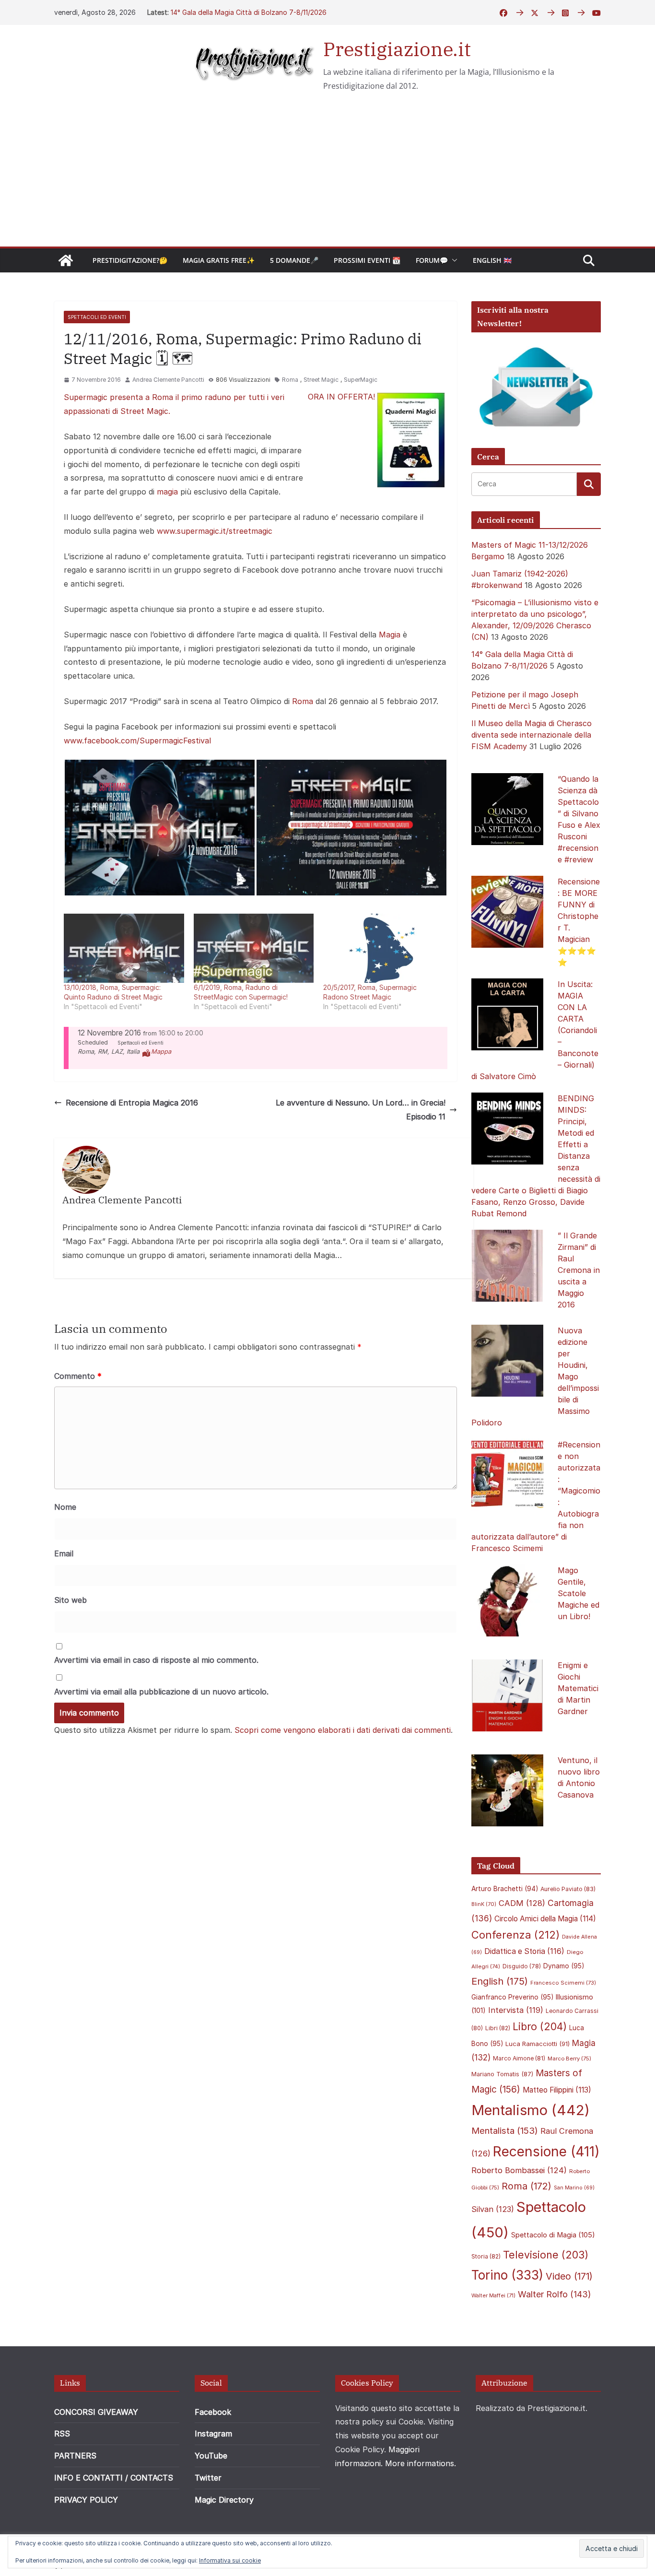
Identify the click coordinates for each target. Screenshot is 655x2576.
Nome (65, 1507)
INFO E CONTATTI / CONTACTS (114, 2478)
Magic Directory (224, 2500)
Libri (498, 2028)
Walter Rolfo (555, 2294)
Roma (290, 380)
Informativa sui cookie (230, 2560)
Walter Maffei (493, 2295)
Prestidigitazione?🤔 (130, 260)
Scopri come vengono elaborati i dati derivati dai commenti (343, 1730)
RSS (62, 2434)
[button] (453, 260)
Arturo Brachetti (505, 1889)
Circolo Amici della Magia (545, 1919)
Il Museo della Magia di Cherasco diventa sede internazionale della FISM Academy (532, 735)
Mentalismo (531, 2110)
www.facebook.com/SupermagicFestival (137, 741)
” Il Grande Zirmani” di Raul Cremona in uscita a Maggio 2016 (579, 1270)
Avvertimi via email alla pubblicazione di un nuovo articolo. (161, 1692)
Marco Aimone (519, 2058)
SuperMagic (361, 380)
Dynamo (564, 1966)
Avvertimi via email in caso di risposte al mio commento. (156, 1660)
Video (569, 2276)
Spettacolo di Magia (553, 2235)
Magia (390, 635)
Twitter (208, 2478)
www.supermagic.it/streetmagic (215, 531)
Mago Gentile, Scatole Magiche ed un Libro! (579, 1593)
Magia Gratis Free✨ (219, 260)
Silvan (493, 2209)
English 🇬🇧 (492, 260)
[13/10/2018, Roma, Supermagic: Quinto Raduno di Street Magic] (124, 948)
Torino (507, 2275)
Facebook (213, 2412)
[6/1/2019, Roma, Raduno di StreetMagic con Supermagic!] (254, 948)
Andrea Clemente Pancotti (168, 380)
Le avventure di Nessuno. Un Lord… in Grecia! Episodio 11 (361, 1110)
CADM (522, 1903)
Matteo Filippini (557, 2090)
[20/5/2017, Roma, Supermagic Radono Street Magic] (383, 948)
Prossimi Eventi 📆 (367, 260)
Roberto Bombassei (519, 2170)
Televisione (546, 2255)
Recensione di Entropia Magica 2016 (132, 1103)
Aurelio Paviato (568, 1889)
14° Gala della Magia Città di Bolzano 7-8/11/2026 (249, 12)
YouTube (211, 2456)
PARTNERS (75, 2456)
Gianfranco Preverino (512, 1997)
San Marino (574, 2188)
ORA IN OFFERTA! (343, 397)
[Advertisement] (327, 175)
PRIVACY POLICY (86, 2500)
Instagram (213, 2434)
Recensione (546, 2151)
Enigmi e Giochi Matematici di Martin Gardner (578, 1688)
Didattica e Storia (524, 1951)
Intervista (516, 2010)
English (500, 1981)
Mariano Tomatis (502, 2074)
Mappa (161, 1052)
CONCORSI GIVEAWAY (96, 2412)
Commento (78, 1376)
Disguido (522, 1966)
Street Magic (321, 380)
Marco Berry (569, 2058)
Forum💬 (432, 260)
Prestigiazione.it (397, 49)
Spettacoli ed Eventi (97, 317)
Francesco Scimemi (563, 1983)
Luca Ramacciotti (538, 2044)
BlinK (484, 1904)
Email (64, 1553)
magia (167, 492)
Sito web (70, 1600)
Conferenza (515, 1935)
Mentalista (505, 2130)
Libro (540, 2026)
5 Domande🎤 (294, 260)
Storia (486, 2256)
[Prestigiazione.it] (66, 260)
